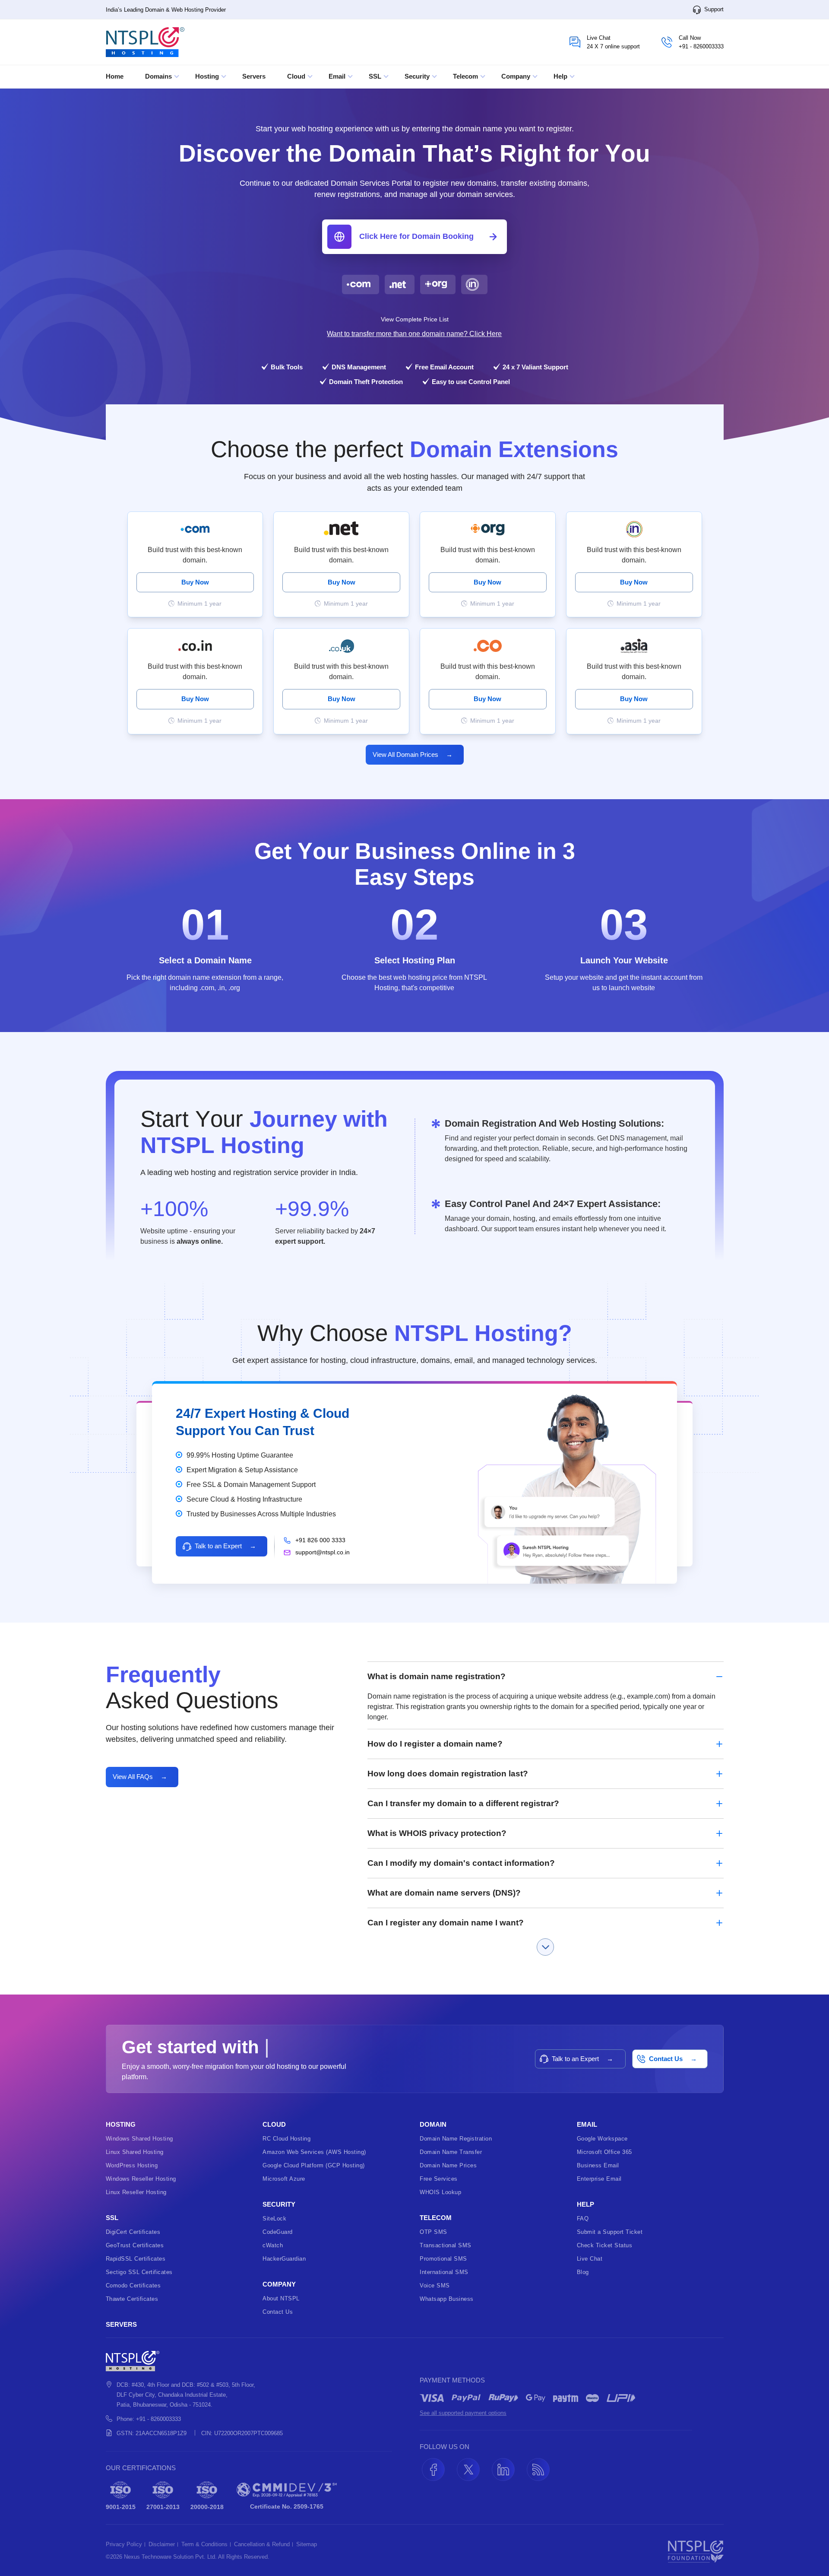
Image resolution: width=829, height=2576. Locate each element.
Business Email (598, 2165)
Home (115, 76)
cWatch (273, 2245)
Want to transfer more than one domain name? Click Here (414, 334)
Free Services (439, 2179)
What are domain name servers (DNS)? (444, 1893)
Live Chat (590, 2259)
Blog (583, 2272)
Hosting (208, 76)
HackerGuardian (284, 2259)
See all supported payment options (463, 2413)
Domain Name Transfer (451, 2152)
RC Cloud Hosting (286, 2139)
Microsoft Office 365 (604, 2152)
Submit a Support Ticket (610, 2232)
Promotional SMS (443, 2259)
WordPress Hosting (132, 2165)
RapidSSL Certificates (136, 2259)
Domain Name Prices (448, 2165)
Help (561, 76)
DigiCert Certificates (133, 2232)
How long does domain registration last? (448, 1774)
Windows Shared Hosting (139, 2139)
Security (418, 76)
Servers (254, 76)
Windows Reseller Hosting (141, 2179)
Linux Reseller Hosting (136, 2192)
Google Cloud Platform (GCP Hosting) (314, 2165)
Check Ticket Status (605, 2245)
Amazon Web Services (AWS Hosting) (314, 2152)
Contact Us (278, 2312)
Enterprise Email (599, 2179)
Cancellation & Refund (262, 2544)
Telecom (466, 76)
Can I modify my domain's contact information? (461, 1863)
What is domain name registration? (437, 1676)
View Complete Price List (415, 319)
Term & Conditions (204, 2544)
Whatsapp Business (447, 2299)
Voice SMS (435, 2285)
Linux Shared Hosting (135, 2152)
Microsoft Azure (284, 2179)
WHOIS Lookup (440, 2192)
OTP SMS (433, 2232)
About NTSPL (281, 2298)
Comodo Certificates (133, 2285)
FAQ (583, 2219)
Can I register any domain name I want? (446, 1923)
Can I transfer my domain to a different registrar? (463, 1803)
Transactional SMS (446, 2245)
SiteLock (274, 2219)
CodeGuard (278, 2232)
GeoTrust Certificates (135, 2245)
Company (517, 76)
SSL (376, 76)
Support (713, 9)
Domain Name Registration (456, 2139)
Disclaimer (162, 2544)
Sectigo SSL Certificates (139, 2272)
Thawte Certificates (132, 2299)
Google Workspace (602, 2139)
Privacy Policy (124, 2544)
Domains (159, 76)
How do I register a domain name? (435, 1744)
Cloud (297, 76)
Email (338, 76)
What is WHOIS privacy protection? (437, 1833)
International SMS (444, 2272)
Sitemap (307, 2544)
